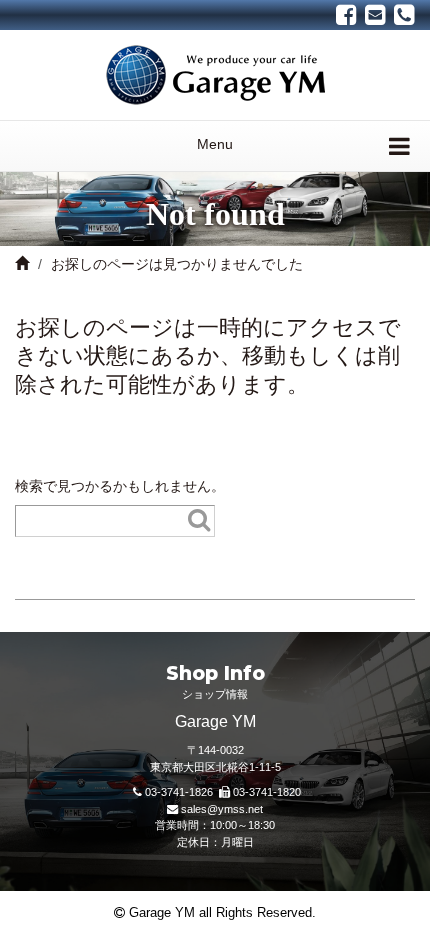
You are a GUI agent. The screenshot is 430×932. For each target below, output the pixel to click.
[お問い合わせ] (375, 15)
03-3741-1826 (179, 792)
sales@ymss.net (222, 809)
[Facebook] (346, 15)
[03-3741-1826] (404, 15)
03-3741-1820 (267, 792)
